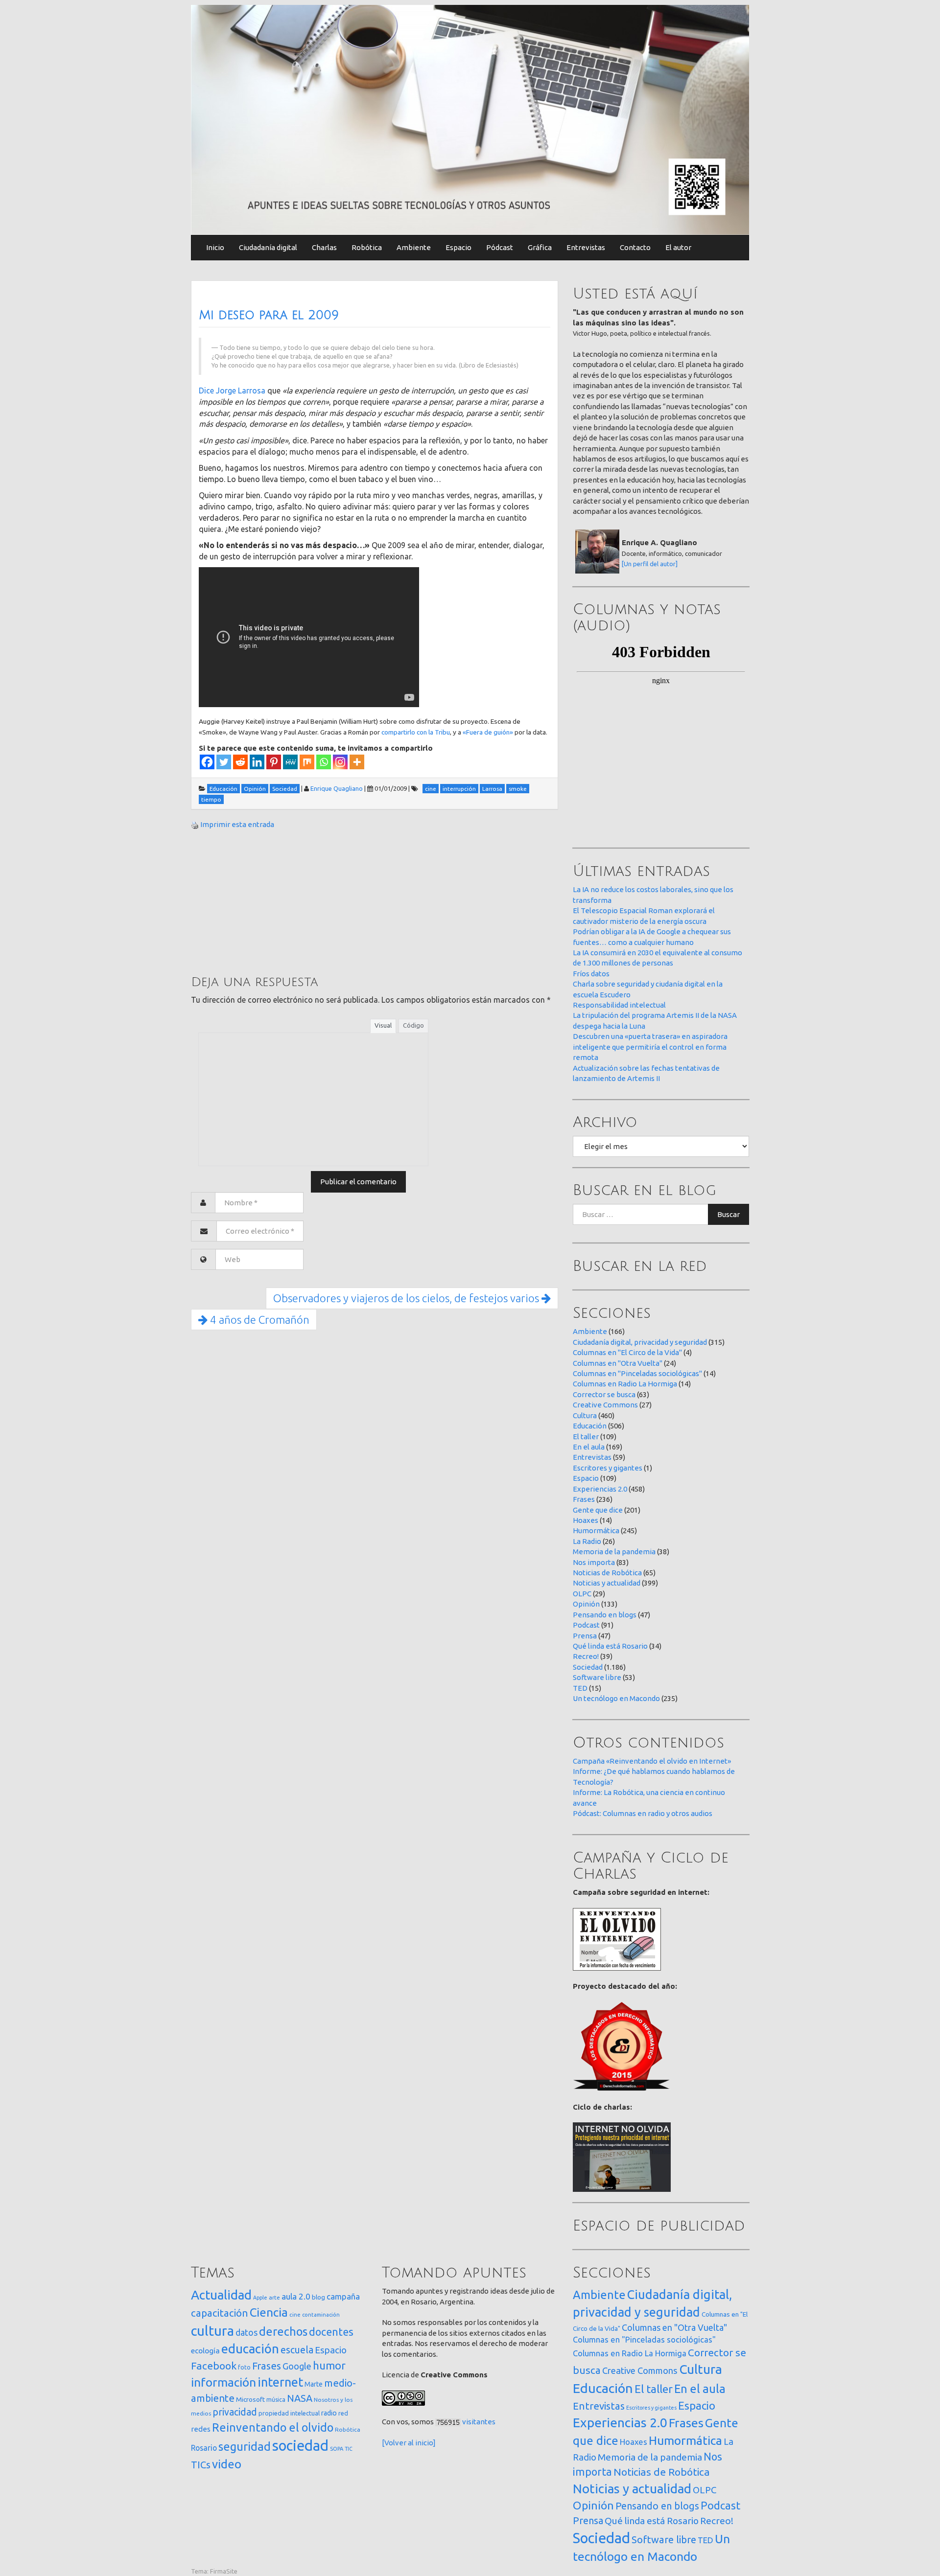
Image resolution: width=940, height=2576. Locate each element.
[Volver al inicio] (409, 2443)
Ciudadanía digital (268, 247)
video (227, 2464)
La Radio (587, 1541)
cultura (212, 2331)
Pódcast (500, 247)
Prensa (585, 1636)
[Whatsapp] (324, 762)
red (343, 2413)
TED (580, 1688)
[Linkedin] (257, 762)
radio (329, 2413)
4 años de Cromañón (258, 1320)
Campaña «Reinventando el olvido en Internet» (652, 1761)
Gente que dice (598, 1510)
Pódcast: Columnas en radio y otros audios (643, 1813)
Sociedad (588, 1667)
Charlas (324, 247)
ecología (205, 2351)
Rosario (204, 2448)
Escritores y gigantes (608, 1468)
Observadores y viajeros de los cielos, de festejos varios (407, 1298)
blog (318, 2297)
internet (280, 2382)
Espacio (458, 247)
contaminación (321, 2315)
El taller (586, 1437)
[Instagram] (340, 762)
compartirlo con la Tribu (416, 732)
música (276, 2400)
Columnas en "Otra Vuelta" (618, 1363)
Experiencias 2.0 (600, 1489)
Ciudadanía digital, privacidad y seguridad (640, 1342)
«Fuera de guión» (488, 732)
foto (244, 2367)
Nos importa (594, 1562)
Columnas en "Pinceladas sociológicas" (637, 1373)
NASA (300, 2398)
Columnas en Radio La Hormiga (625, 1384)
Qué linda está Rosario (610, 1646)
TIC (349, 2449)
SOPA (337, 2449)
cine (295, 2314)
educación (250, 2349)
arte (274, 2297)
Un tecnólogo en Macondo (616, 1698)
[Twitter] (224, 762)
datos (247, 2333)
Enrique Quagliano (337, 788)
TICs (201, 2465)
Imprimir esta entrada (237, 824)
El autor (678, 247)
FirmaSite (224, 2571)
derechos (283, 2331)
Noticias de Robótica (607, 1573)
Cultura (585, 1415)
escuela (297, 2350)
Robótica (367, 247)
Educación (590, 1426)
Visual (383, 1025)
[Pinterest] (274, 762)
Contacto (635, 247)
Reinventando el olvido (273, 2427)
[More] (357, 762)
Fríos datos (591, 974)
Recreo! (586, 1656)
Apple (260, 2298)
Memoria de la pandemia (614, 1552)
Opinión (586, 1604)
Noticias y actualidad (607, 1583)
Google (297, 2366)
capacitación (220, 2313)
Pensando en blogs (605, 1615)
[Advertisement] (264, 901)
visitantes (479, 2422)
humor (329, 2366)
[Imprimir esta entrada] (195, 824)
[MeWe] (290, 762)
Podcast (586, 1625)
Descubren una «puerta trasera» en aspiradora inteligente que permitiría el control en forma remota (650, 1047)
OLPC (582, 1594)
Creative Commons (605, 1405)
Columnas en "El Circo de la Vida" (627, 1352)
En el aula (589, 1447)
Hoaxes (586, 1520)
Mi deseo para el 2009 (269, 315)
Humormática (596, 1530)
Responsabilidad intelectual (619, 1005)
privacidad (235, 2412)
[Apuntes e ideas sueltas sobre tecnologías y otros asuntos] (470, 119)
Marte (314, 2384)
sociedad (300, 2446)
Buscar (728, 1214)
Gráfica (540, 247)
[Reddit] (240, 762)
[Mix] (307, 762)
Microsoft (250, 2399)
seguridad (245, 2446)
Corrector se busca (604, 1394)
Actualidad (221, 2295)
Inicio (215, 247)
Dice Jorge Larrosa (233, 391)
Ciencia (269, 2312)
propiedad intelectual (289, 2413)
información (223, 2382)
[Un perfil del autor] (650, 564)
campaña (343, 2296)
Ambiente (414, 247)
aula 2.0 (296, 2296)
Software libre (597, 1677)
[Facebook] (207, 762)
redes (201, 2429)
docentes (331, 2332)
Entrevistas (586, 247)
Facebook (214, 2366)
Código (413, 1025)
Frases (584, 1499)
